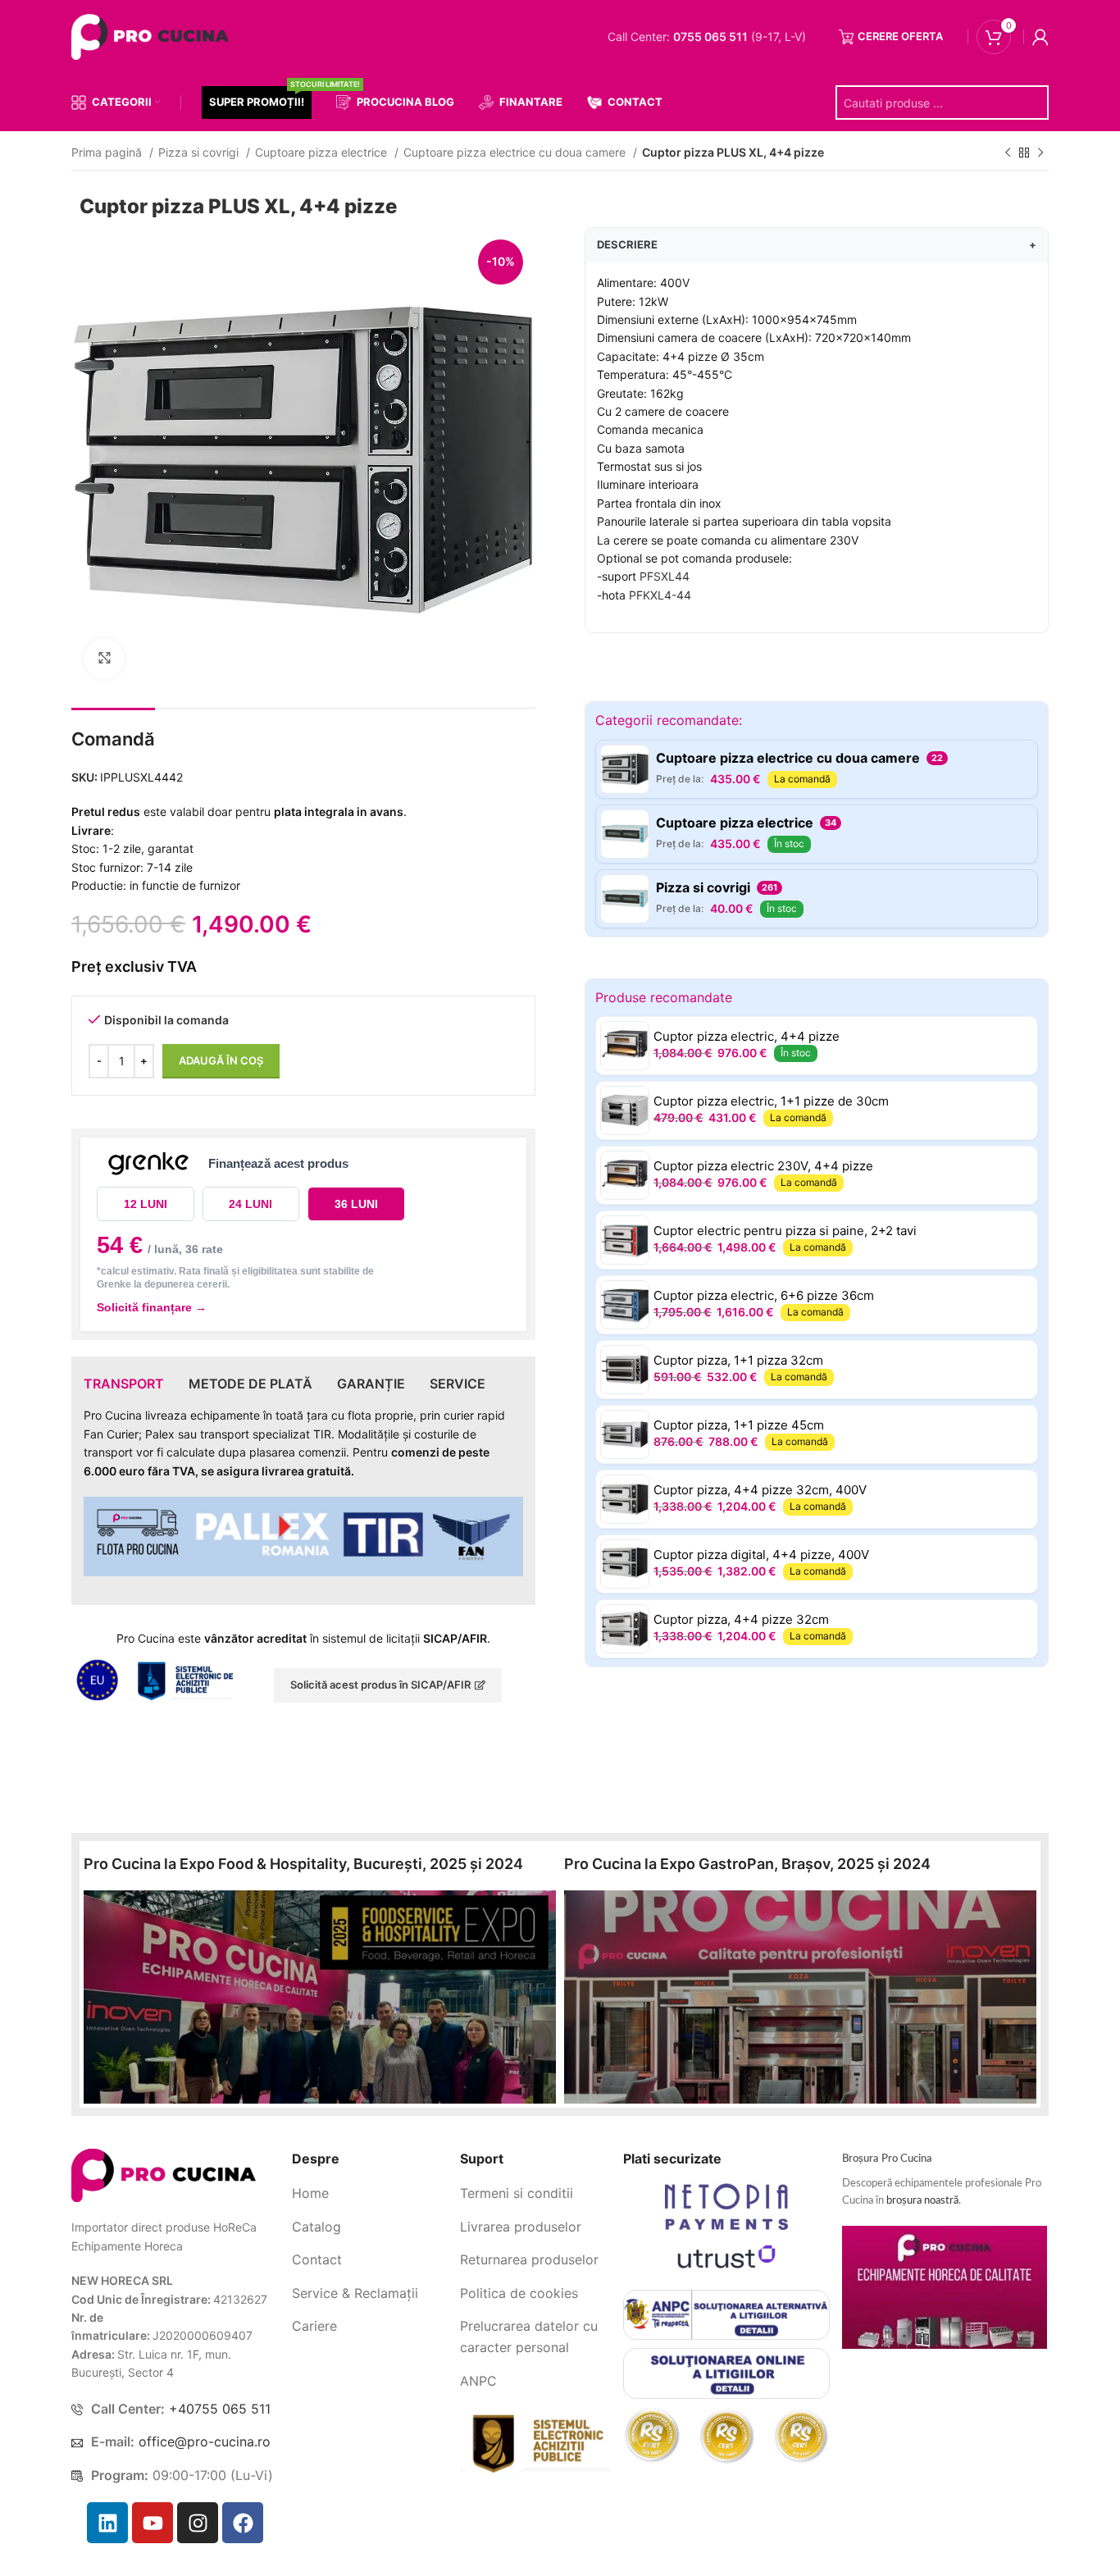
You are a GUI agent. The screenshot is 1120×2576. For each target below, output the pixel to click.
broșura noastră (922, 2201)
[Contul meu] (1040, 37)
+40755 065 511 (220, 2409)
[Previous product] (1008, 153)
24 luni (250, 1204)
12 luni (146, 1204)
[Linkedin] (107, 2523)
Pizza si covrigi (200, 152)
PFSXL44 (665, 576)
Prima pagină (108, 152)
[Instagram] (198, 2523)
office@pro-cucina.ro (205, 2442)
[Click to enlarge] (104, 659)
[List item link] (370, 2194)
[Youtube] (153, 2523)
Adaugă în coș (221, 1060)
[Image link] (164, 2175)
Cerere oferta (900, 36)
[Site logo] (153, 36)
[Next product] (1040, 153)
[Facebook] (243, 2523)
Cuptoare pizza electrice (323, 152)
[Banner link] (320, 1997)
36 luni (356, 1204)
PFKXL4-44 (660, 595)
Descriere (817, 244)
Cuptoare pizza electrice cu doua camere (516, 152)
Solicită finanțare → (152, 1307)
